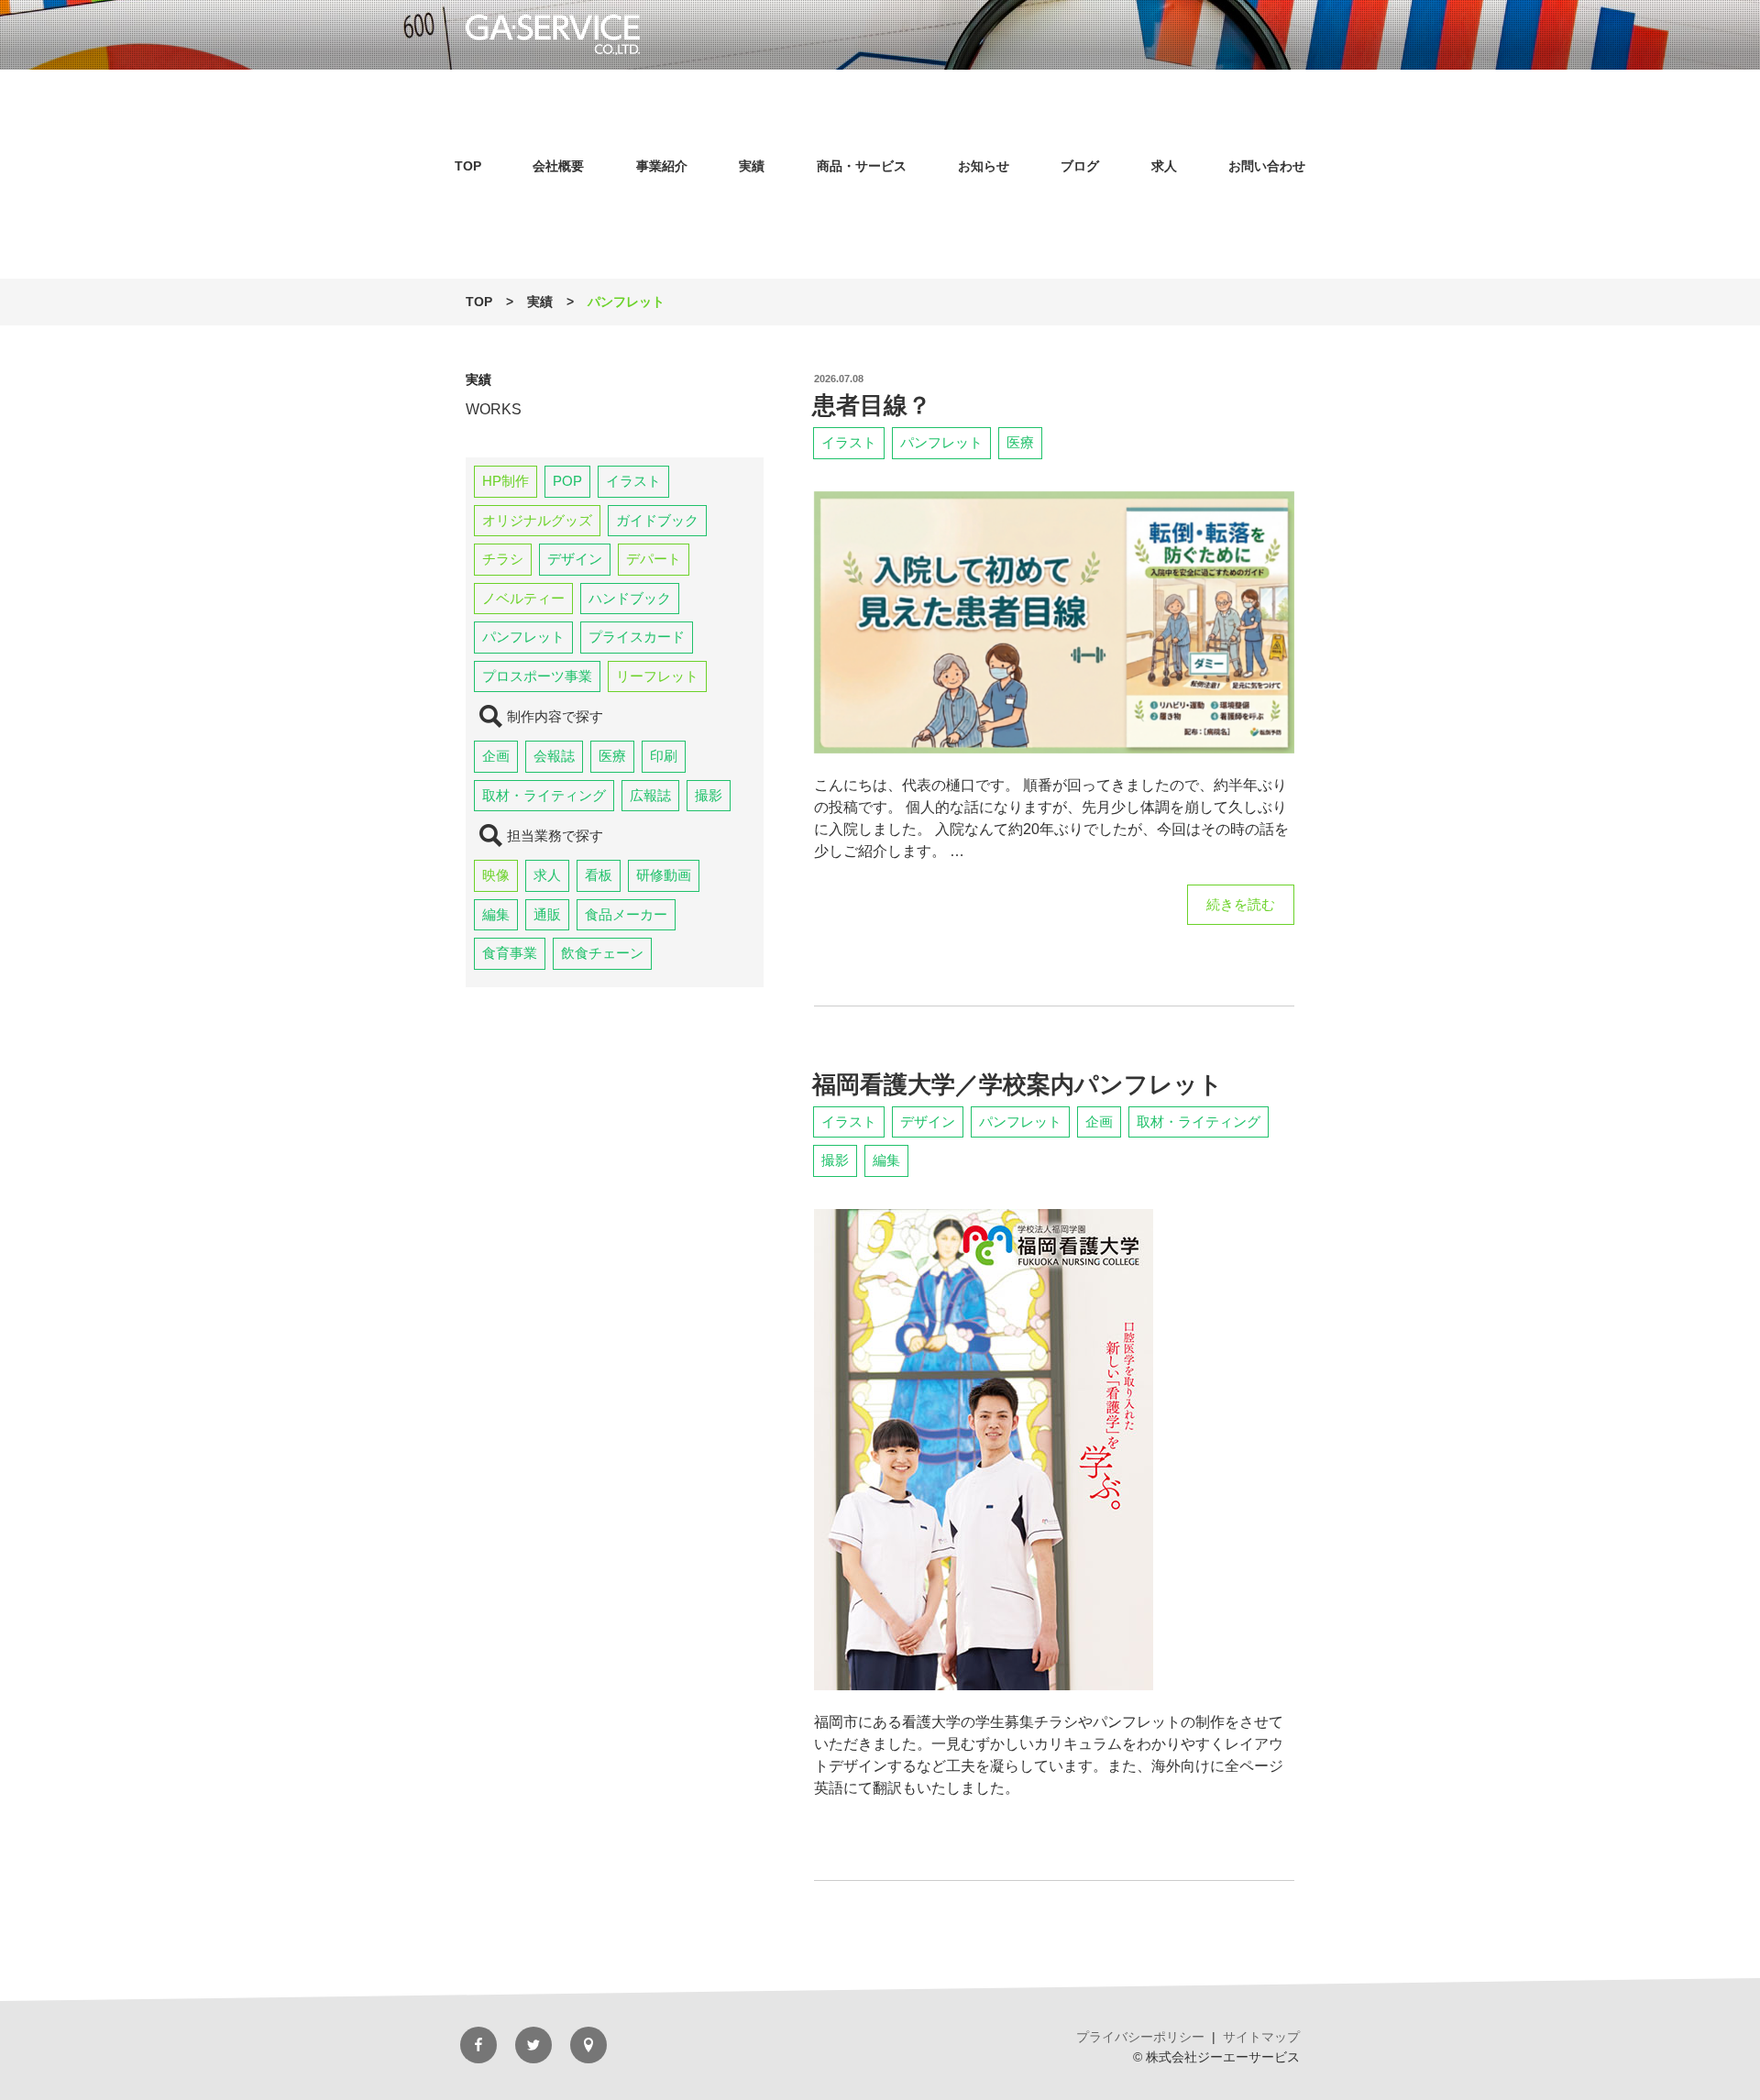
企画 (496, 756)
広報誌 (650, 795)
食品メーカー (626, 914)
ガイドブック (657, 520)
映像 (496, 875)
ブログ (1080, 166)
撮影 (709, 795)
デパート (654, 559)
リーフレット (657, 676)
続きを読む (1240, 911)
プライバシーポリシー (1140, 2037)
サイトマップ (1261, 2037)
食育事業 (510, 953)
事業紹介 (662, 166)
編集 (496, 914)
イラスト (633, 481)
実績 (752, 166)
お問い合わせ (1267, 166)
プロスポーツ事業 (537, 676)
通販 (547, 914)
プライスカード (637, 637)
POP (567, 481)
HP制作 (506, 481)
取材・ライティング (544, 795)
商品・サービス (862, 166)
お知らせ (984, 166)
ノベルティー (523, 598)
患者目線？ (872, 405)
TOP (468, 166)
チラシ (503, 559)
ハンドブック (630, 598)
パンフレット (523, 637)
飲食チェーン (602, 953)
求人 (1164, 166)
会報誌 (554, 756)
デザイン (575, 559)
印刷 (664, 756)
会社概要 (558, 166)
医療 (612, 756)
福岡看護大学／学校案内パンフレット (1017, 1084)
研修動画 (664, 875)
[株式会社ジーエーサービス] (880, 35)
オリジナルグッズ (537, 520)
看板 (599, 875)
